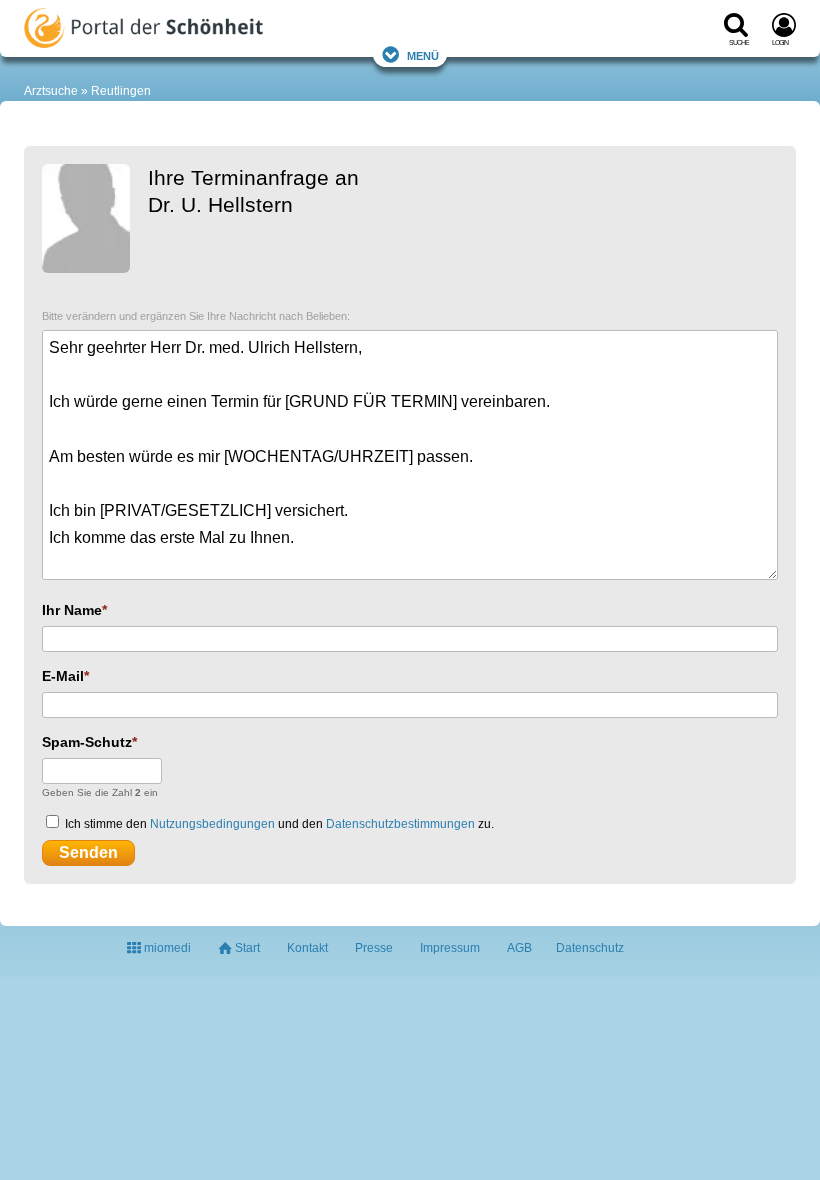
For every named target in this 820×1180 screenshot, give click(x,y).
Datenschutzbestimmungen (400, 824)
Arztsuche (51, 91)
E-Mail (63, 676)
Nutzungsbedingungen (212, 824)
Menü (423, 54)
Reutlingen (121, 91)
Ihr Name (72, 610)
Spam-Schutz (87, 742)
